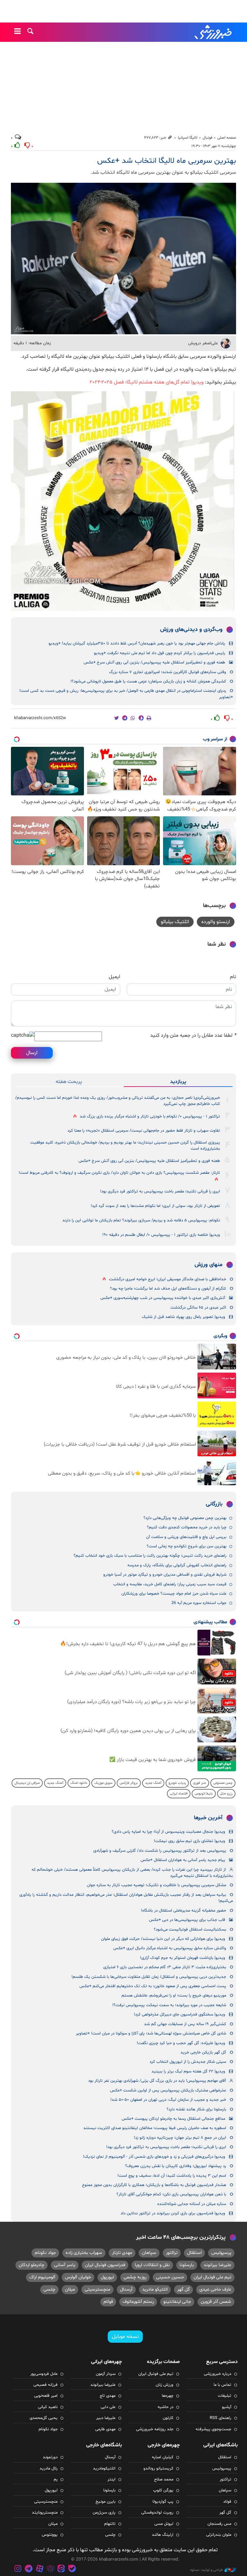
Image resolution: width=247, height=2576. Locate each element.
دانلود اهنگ (79, 1783)
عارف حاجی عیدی (215, 2289)
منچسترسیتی (97, 2289)
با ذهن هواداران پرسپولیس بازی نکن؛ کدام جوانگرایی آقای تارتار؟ (171, 2194)
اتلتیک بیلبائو (175, 922)
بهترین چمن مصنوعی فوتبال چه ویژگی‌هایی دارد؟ (185, 1518)
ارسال (32, 1053)
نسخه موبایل (125, 2337)
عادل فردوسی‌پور (44, 2374)
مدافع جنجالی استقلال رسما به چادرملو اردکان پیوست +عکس (173, 2119)
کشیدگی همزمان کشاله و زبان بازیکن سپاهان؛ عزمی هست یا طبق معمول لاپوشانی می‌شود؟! (148, 681)
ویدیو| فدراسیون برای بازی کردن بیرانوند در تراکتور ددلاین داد (173, 2213)
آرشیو (227, 2407)
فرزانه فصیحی (46, 2385)
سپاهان (149, 2253)
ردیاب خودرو (177, 1783)
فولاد (227, 2502)
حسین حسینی (170, 2277)
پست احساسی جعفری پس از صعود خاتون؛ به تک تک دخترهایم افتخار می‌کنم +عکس (153, 1986)
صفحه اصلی (227, 138)
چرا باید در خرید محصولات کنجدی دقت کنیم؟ (187, 1527)
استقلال (194, 2253)
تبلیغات (224, 2396)
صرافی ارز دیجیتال (27, 1783)
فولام (108, 2302)
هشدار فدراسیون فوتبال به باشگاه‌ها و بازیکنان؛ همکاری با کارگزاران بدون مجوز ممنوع (154, 2185)
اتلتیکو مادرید (155, 2289)
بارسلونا (187, 2265)
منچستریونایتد (45, 2513)
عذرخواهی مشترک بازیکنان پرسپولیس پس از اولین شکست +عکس (168, 2090)
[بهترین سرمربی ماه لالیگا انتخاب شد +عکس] (123, 259)
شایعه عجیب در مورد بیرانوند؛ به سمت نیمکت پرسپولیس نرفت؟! (169, 2005)
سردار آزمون (106, 2374)
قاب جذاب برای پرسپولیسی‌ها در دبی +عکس (187, 1920)
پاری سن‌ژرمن (104, 2513)
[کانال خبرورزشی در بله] (72, 2569)
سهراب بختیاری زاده (84, 2253)
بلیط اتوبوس (204, 1794)
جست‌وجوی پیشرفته (213, 2429)
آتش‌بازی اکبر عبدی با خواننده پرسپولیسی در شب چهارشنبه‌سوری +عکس (163, 1298)
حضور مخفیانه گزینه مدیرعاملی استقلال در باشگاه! (183, 1911)
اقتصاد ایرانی (179, 1794)
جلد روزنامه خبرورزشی (155, 2429)
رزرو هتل (226, 1794)
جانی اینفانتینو (177, 2302)
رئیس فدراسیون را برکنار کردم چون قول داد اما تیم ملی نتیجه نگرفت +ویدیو (160, 653)
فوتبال (207, 138)
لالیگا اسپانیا (188, 138)
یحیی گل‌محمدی (44, 2418)
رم (56, 2479)
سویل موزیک (103, 1783)
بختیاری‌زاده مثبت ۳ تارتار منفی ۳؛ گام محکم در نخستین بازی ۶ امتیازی (165, 1967)
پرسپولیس (221, 2253)
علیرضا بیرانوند (217, 2265)
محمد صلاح (164, 2479)
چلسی (49, 2289)
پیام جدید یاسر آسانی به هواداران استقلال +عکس (183, 1860)
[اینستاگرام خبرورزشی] (18, 2569)
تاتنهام (110, 2524)
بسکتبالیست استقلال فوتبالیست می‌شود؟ (190, 1930)
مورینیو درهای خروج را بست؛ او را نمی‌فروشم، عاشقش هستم (174, 1996)
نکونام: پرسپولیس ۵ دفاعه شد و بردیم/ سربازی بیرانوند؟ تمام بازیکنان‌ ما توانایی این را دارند (141, 1220)
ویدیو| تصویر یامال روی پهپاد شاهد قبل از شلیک (183, 1317)
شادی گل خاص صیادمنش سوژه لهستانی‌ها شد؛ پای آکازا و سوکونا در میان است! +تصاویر (151, 2034)
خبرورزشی (214, 32)
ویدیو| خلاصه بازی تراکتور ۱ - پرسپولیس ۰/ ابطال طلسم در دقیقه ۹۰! (161, 1235)
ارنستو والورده (216, 922)
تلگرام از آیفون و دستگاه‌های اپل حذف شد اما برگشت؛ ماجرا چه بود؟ (168, 1289)
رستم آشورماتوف (138, 2302)
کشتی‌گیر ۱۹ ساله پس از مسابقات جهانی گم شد (185, 2024)
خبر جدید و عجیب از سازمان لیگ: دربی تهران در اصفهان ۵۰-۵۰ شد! (168, 2100)
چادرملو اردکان (32, 2265)
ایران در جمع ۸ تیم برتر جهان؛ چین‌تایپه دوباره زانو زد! (180, 2138)
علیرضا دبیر (106, 2418)
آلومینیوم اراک (42, 2277)
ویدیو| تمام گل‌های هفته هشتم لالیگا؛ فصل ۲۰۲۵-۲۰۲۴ (147, 382)
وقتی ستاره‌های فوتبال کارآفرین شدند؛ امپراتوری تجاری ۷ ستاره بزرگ (168, 672)
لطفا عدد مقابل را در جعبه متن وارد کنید (193, 1035)
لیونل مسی (164, 2524)
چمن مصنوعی (223, 1783)
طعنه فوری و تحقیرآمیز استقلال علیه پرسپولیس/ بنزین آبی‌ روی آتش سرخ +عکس (154, 663)
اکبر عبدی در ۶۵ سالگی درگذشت (198, 1308)
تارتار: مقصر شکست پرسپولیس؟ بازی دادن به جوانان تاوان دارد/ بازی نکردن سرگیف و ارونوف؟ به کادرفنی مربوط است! (119, 1173)
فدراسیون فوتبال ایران (105, 2265)
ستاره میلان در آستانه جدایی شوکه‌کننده (192, 2204)
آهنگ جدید (153, 1783)
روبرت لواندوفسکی (157, 2513)
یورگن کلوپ (163, 2490)
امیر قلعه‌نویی (46, 2396)
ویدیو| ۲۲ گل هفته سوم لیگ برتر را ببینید (188, 2071)
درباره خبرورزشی (218, 2374)
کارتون (168, 2418)
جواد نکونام (45, 2253)
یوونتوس (50, 2535)
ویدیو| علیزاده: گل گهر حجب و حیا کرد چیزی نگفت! (181, 2043)
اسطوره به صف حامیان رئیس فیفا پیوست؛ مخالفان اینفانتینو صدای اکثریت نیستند (155, 2128)
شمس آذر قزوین (216, 2302)
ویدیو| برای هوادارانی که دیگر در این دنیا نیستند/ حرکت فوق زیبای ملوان (163, 1939)
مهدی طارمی (105, 2429)
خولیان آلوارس (78, 2277)
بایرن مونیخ (105, 2502)
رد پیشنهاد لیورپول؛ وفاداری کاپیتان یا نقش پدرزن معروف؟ (176, 2166)
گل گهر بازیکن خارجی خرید (203, 2052)
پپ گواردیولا (163, 2502)
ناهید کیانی (48, 2407)
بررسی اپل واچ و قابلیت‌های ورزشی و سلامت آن (186, 1537)
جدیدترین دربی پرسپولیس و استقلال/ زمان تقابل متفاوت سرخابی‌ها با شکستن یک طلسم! (149, 1977)
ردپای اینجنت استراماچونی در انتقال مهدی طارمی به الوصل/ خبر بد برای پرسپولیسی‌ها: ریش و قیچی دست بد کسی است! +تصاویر (126, 694)
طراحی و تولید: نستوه (206, 2570)
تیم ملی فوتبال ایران (212, 2277)
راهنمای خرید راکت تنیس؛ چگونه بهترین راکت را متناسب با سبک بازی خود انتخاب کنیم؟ (150, 1556)
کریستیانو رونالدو (158, 2469)
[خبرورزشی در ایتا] (61, 2569)
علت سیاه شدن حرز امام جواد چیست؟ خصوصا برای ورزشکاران (174, 1594)
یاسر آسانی (65, 2265)
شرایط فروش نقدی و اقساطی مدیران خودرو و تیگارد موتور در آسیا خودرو (165, 1575)
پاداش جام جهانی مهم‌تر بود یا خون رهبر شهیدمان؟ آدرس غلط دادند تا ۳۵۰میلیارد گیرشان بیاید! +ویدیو (137, 644)
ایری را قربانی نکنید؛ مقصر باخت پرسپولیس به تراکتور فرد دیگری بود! (160, 1191)
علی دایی (108, 2407)
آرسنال (126, 2289)
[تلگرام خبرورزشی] (29, 2569)
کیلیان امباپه (163, 2457)
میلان (70, 2289)
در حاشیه (165, 2407)
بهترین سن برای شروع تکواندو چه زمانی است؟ (187, 1546)
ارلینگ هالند (163, 2535)
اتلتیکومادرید (104, 2469)
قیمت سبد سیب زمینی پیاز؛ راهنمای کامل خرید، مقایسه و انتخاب (170, 1584)
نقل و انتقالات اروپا (152, 2265)
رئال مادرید (49, 2469)
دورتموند (50, 2457)
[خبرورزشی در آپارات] (40, 2569)
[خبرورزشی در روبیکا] (50, 2569)
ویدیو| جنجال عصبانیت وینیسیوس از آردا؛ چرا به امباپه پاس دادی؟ (168, 1832)
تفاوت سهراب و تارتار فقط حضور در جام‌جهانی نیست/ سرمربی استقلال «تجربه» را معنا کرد (144, 1131)
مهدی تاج (108, 2396)
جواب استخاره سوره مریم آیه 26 (199, 1603)
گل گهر (183, 2289)
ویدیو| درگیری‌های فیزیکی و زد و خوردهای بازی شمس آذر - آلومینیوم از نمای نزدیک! (154, 2157)
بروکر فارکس (129, 1783)
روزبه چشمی (135, 2277)
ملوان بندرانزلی (219, 2535)
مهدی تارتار (122, 2253)
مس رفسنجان (219, 2524)
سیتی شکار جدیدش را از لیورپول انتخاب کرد (188, 2062)
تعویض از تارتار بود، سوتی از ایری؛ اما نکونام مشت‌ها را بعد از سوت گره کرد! (155, 1206)
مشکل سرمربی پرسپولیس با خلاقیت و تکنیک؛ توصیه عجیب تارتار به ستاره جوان (156, 1885)
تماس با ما (222, 2385)
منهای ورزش (209, 1265)
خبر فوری (200, 1783)
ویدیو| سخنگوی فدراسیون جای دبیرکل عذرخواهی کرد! (179, 2015)
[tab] (178, 1082)
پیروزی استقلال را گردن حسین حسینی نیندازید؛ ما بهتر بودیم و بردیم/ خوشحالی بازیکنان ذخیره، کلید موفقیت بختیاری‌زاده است (125, 1146)
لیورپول (107, 2277)
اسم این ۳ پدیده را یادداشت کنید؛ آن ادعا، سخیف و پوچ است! (172, 2176)
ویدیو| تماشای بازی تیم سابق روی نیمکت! (189, 1841)
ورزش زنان (165, 2385)
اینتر (111, 2479)
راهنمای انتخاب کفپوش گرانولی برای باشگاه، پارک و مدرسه (177, 1565)
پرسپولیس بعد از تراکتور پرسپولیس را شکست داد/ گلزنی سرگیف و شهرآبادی (160, 1851)
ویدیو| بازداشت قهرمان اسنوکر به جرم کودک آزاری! (183, 1958)
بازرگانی (214, 1504)
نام (233, 977)
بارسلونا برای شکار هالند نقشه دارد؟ (196, 2109)
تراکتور (172, 2253)
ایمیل (114, 977)
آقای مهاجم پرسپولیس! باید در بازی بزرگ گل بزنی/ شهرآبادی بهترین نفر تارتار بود (157, 2081)
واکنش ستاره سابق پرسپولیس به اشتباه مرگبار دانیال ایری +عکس (170, 1948)
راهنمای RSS (220, 2418)
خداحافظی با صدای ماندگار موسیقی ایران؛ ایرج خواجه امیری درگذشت (168, 1279)
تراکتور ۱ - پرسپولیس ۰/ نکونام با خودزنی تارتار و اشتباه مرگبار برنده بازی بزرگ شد (150, 1117)
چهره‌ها (168, 2396)
